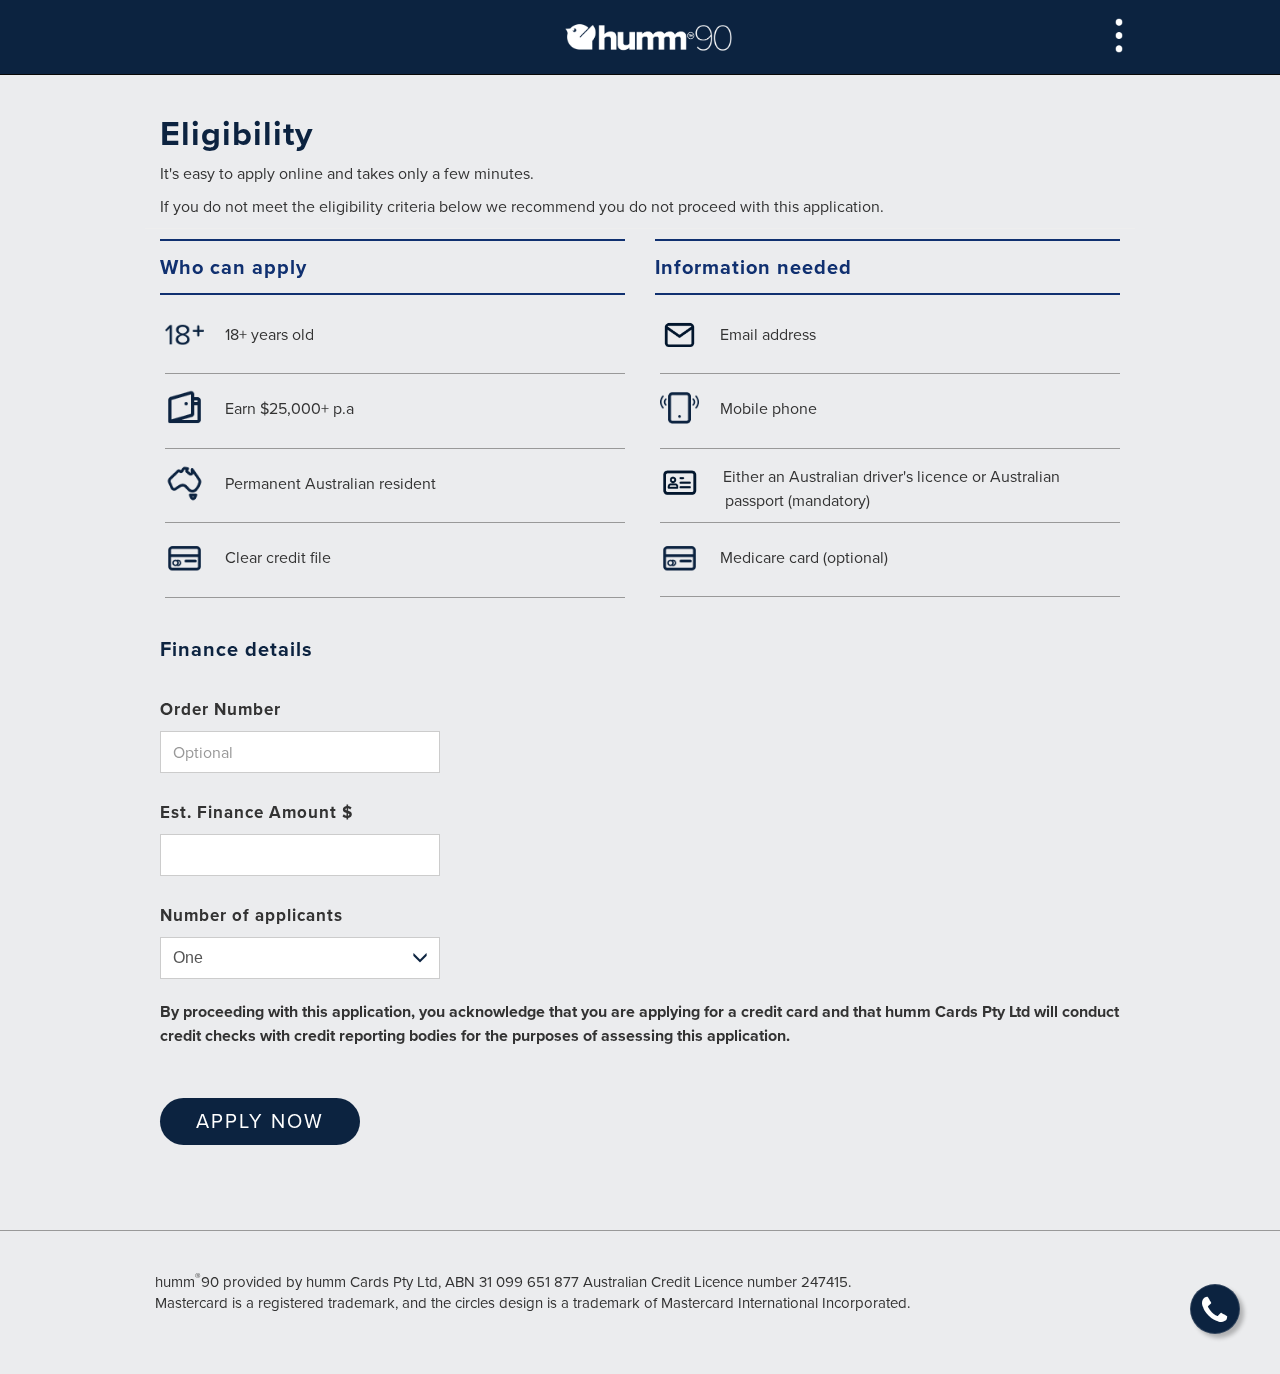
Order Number (220, 709)
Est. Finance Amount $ (256, 812)
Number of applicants (251, 915)
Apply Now (260, 1120)
